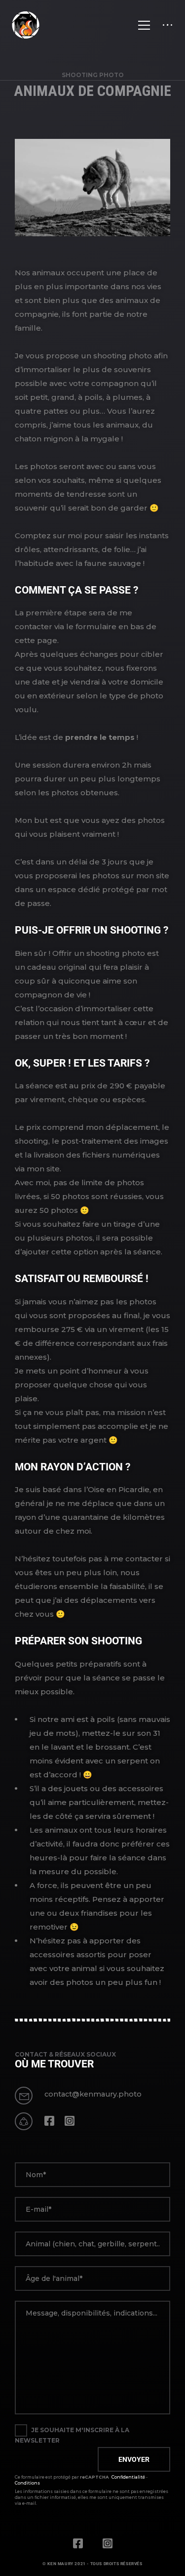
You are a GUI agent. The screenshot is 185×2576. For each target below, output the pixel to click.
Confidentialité (128, 2477)
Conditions (27, 2483)
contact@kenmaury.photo (93, 2094)
